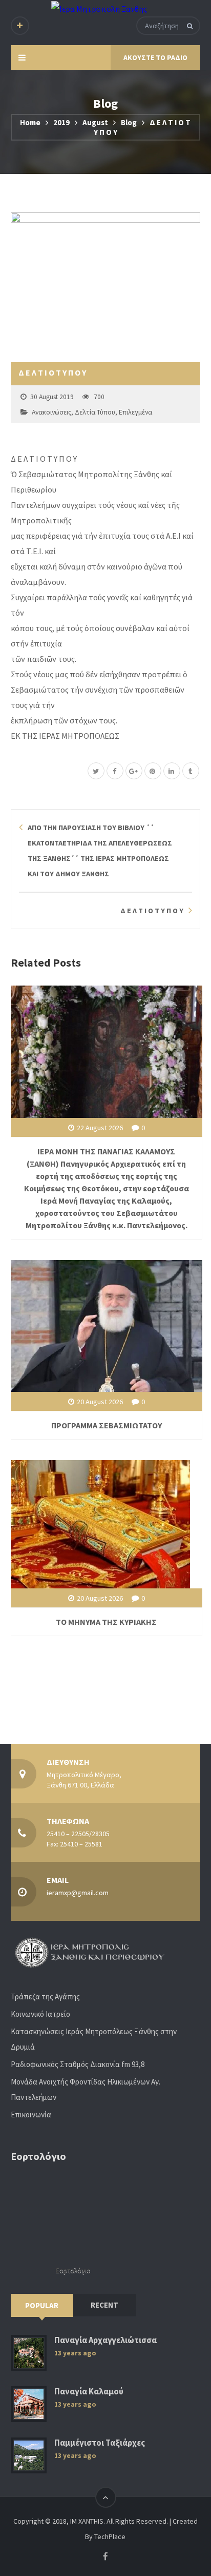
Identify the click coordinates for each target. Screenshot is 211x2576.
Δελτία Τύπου (95, 412)
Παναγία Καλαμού (89, 2392)
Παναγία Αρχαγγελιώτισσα (105, 2340)
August (95, 122)
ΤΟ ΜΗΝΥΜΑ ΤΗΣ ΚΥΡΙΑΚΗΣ (106, 1622)
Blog (129, 122)
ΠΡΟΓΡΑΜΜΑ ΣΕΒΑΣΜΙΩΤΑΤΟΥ (107, 1425)
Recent (104, 2305)
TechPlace (110, 2536)
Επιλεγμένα (135, 412)
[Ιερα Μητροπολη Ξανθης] (99, 8)
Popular (42, 2305)
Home (30, 122)
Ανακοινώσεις (51, 412)
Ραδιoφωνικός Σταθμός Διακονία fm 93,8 (78, 2064)
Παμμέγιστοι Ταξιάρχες (100, 2443)
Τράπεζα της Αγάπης (45, 1997)
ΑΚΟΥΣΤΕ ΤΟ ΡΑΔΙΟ (155, 57)
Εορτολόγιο (73, 2270)
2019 (61, 122)
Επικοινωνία (31, 2115)
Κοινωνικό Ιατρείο (40, 2014)
